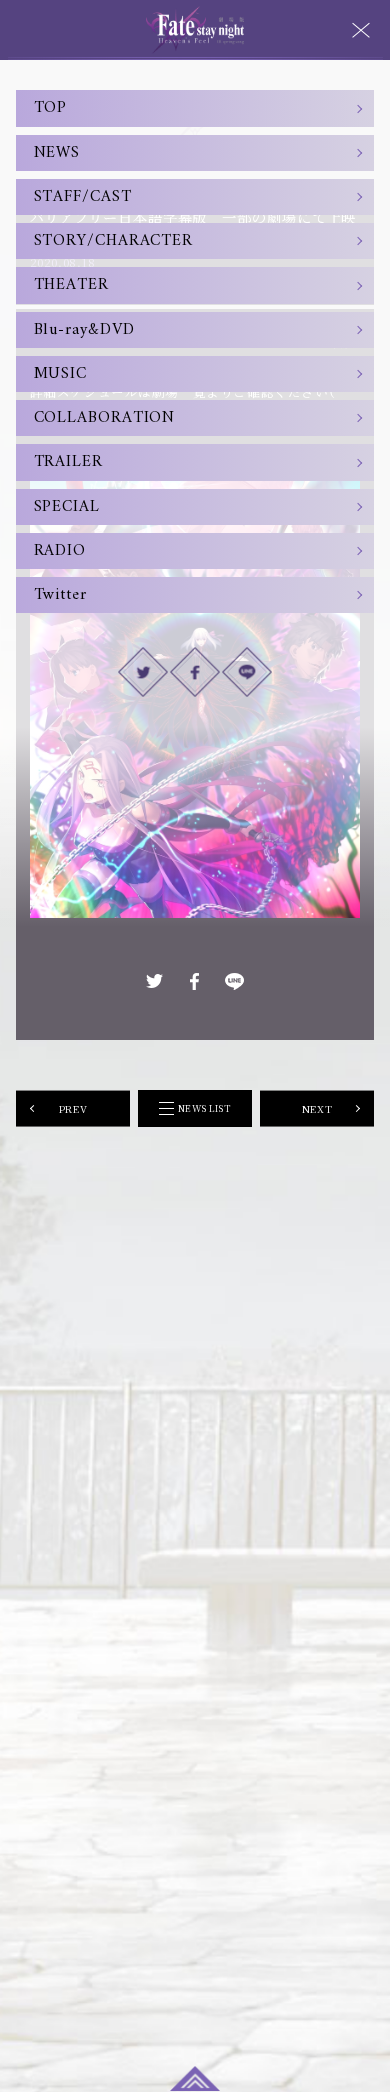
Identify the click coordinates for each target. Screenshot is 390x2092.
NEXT (317, 1108)
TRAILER (68, 462)
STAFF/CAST (83, 197)
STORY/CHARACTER (114, 241)
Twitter (60, 595)
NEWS (57, 153)
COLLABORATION (105, 418)
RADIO (60, 551)
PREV (73, 1108)
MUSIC (61, 374)
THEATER (71, 285)
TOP (51, 108)
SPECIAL (67, 507)
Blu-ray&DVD (84, 330)
